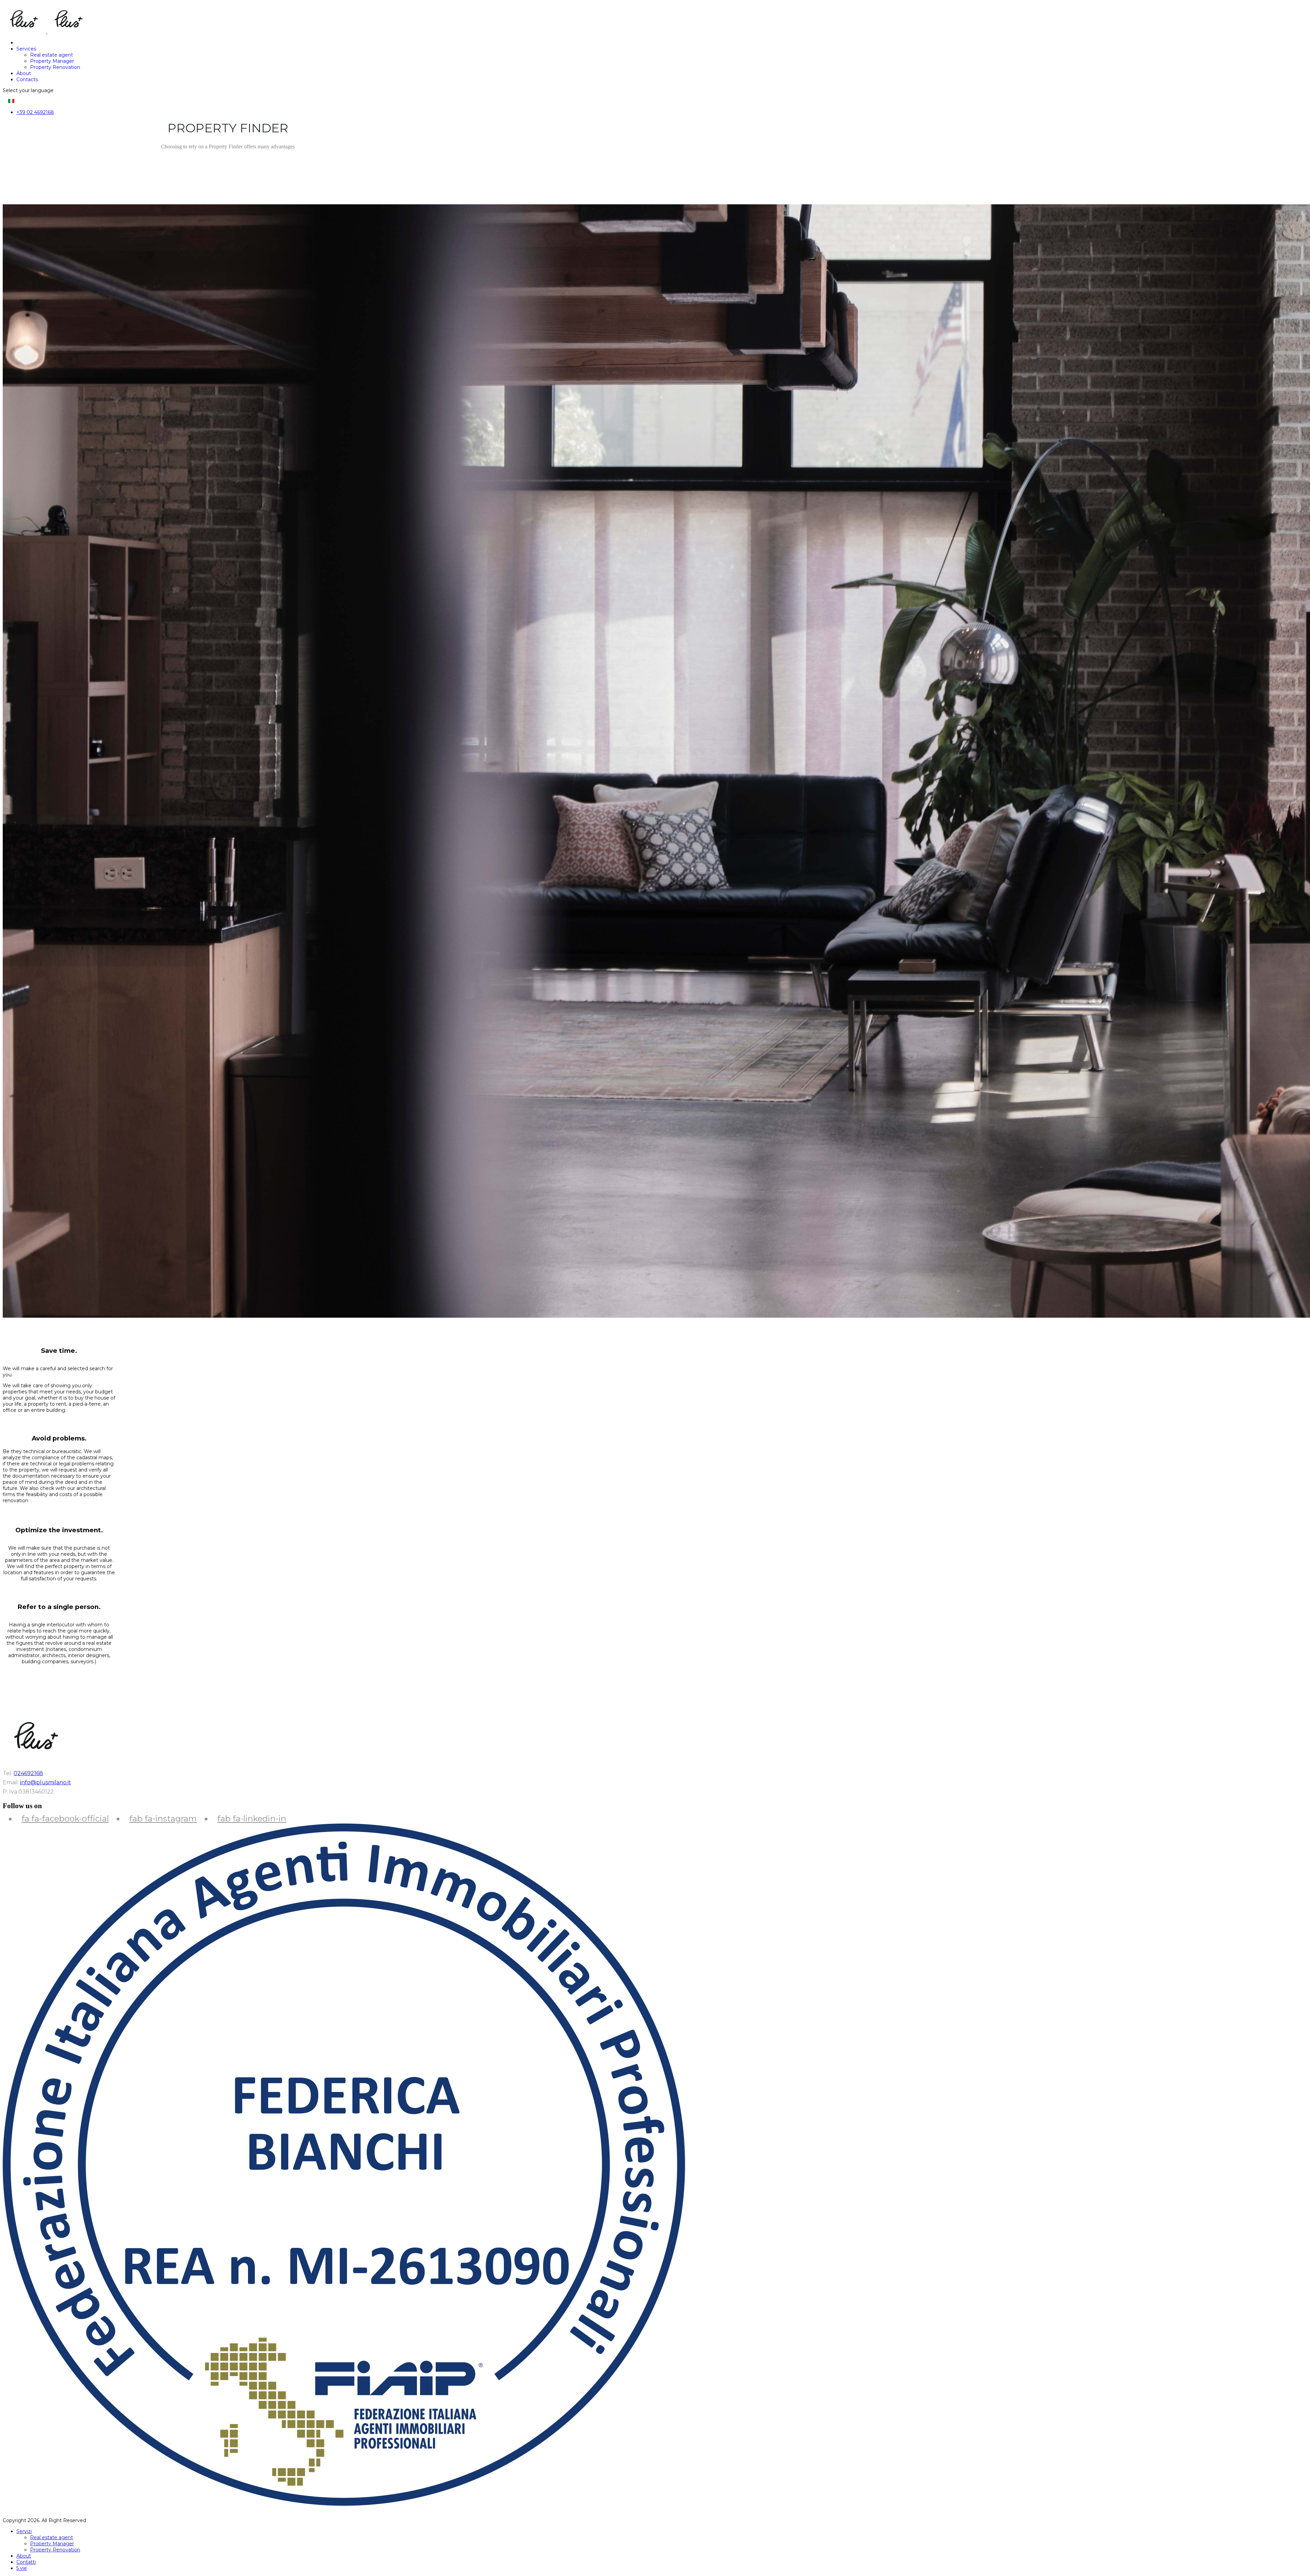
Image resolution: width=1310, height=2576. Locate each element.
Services (26, 49)
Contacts (27, 79)
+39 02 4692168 (35, 112)
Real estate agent (52, 55)
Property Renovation (55, 67)
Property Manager (52, 61)
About (24, 73)
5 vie (22, 2568)
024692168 (28, 1773)
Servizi (24, 2531)
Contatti (26, 2562)
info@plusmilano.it (46, 1782)
